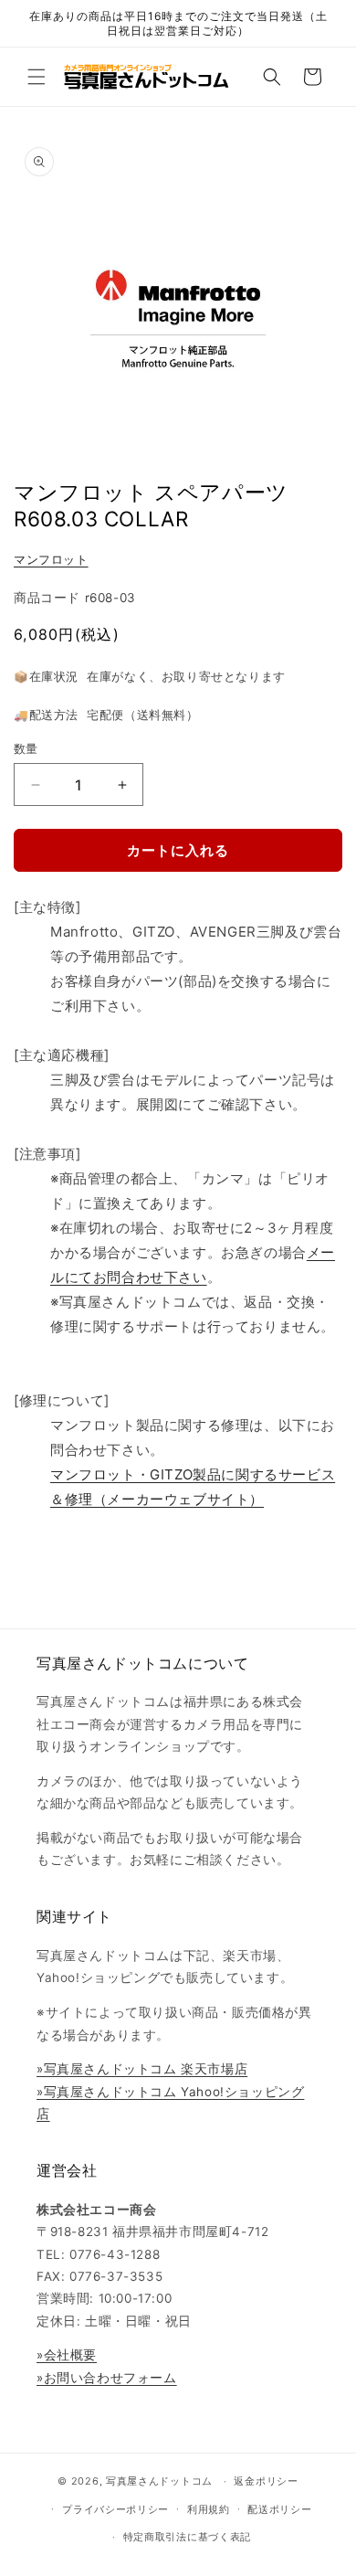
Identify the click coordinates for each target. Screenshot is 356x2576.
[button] (37, 77)
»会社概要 (67, 2355)
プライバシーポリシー (115, 2509)
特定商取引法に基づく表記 (187, 2537)
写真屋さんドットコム (159, 2481)
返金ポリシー (266, 2481)
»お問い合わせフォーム (107, 2378)
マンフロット (51, 560)
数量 (26, 748)
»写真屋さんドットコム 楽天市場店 (142, 2069)
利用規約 (209, 2509)
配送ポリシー (279, 2509)
